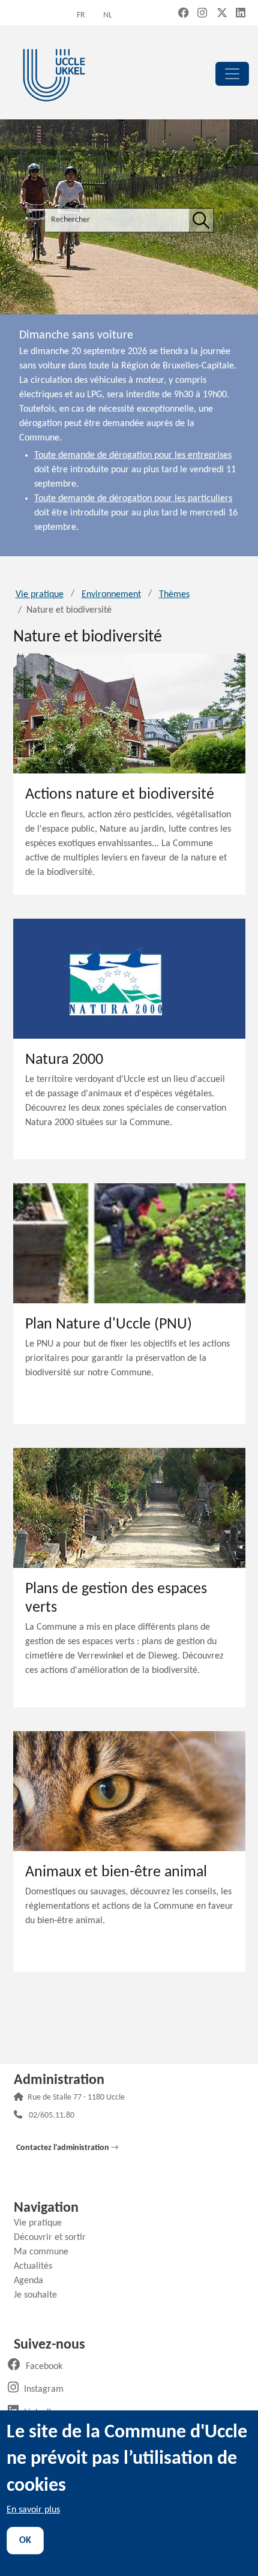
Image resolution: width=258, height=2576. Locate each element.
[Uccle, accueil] (54, 74)
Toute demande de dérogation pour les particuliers (133, 499)
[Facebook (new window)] (184, 14)
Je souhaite (40, 2295)
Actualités (37, 2266)
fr (81, 15)
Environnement (111, 595)
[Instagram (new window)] (202, 14)
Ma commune (46, 2252)
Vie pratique (40, 595)
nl (108, 15)
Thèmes (174, 595)
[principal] (232, 74)
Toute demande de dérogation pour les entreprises (133, 455)
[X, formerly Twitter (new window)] (222, 14)
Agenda (33, 2281)
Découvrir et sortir (54, 2238)
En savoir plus (33, 2510)
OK (25, 2541)
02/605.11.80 (52, 2116)
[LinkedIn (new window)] (241, 14)
